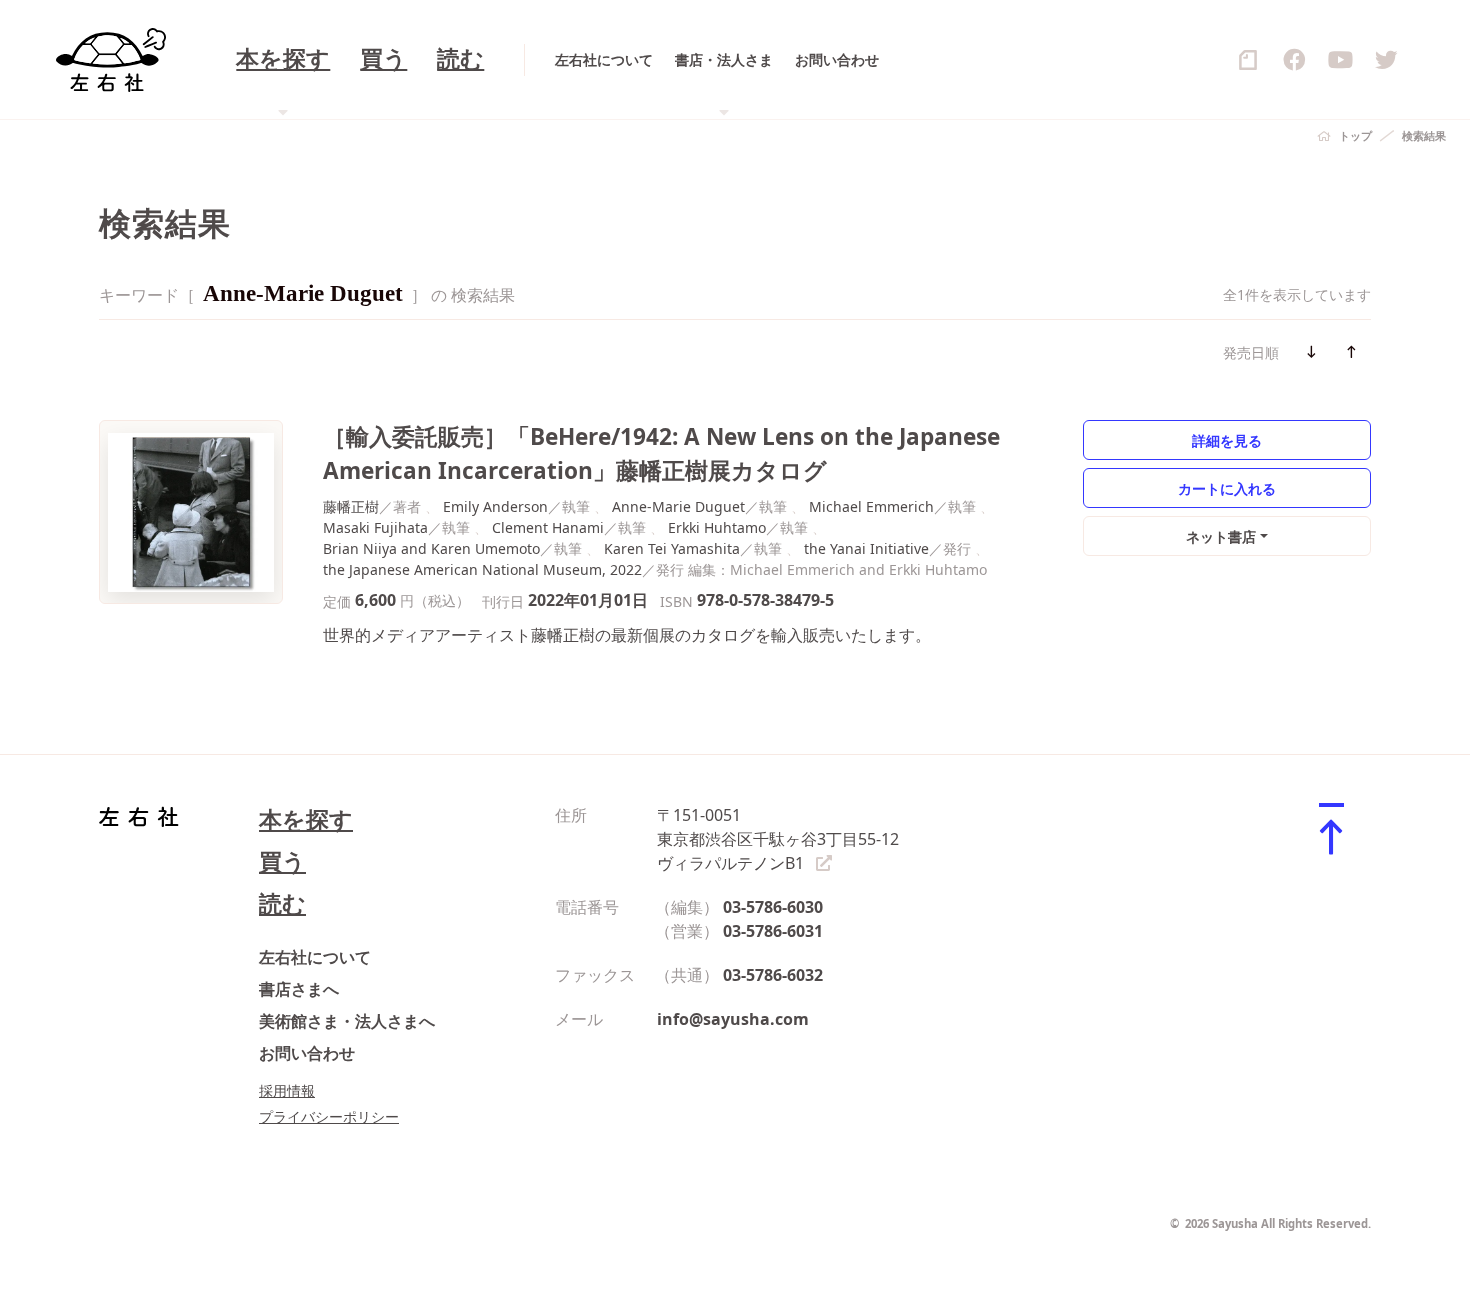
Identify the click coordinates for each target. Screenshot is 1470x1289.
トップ (1355, 135)
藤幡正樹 (351, 506)
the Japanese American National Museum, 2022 (482, 569)
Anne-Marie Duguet (678, 506)
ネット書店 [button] (1221, 536)
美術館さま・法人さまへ (347, 1021)
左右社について (604, 59)
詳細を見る (1227, 440)
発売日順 (1251, 352)
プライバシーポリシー (329, 1116)
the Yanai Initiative (866, 548)
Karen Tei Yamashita (672, 548)
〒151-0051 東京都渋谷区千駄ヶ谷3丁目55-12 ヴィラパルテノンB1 (778, 839)
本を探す (306, 819)
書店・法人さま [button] (724, 59)
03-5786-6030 (773, 907)
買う (383, 59)
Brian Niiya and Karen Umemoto (431, 548)
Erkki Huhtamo (717, 527)
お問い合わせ (837, 59)
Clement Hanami (548, 527)
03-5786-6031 (773, 931)
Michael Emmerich (871, 506)
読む (460, 59)
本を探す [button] (283, 59)
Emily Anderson (495, 506)
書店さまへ (299, 989)
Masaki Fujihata (375, 527)
